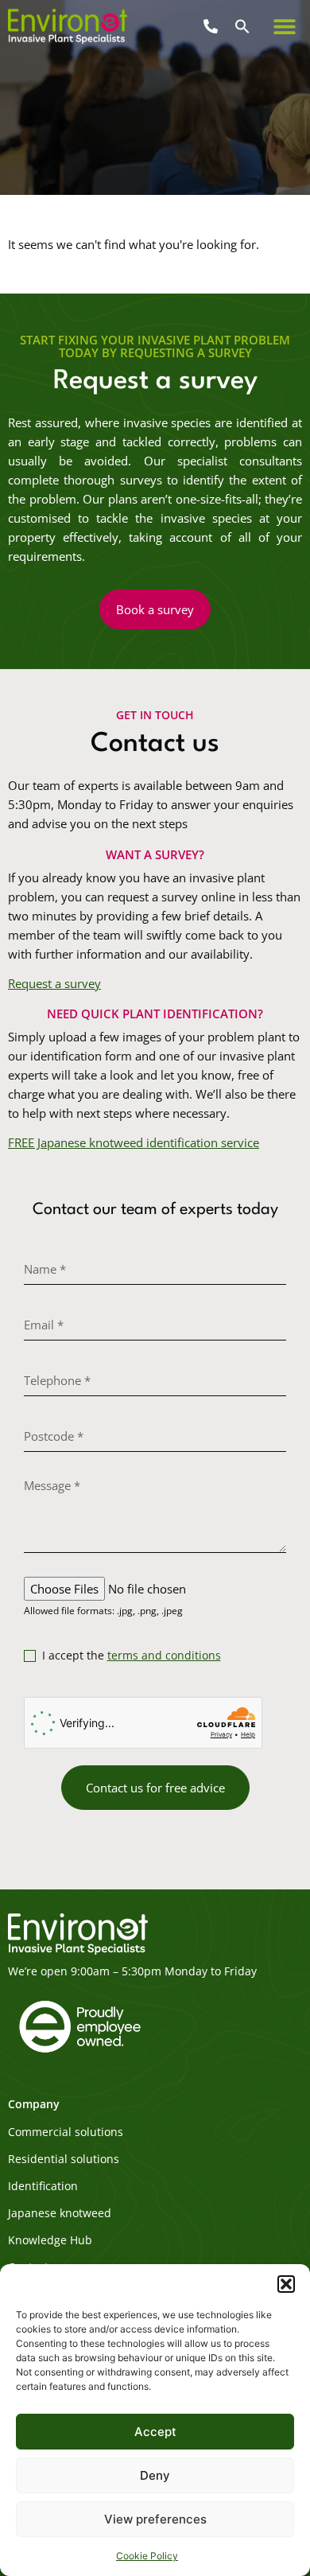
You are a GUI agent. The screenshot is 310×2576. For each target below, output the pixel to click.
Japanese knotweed (60, 2213)
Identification (43, 2186)
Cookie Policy (147, 2556)
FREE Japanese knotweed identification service (134, 1142)
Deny (155, 2475)
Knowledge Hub (50, 2240)
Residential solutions (64, 2159)
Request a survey (54, 983)
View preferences (155, 2519)
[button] (286, 2284)
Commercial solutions (66, 2132)
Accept (155, 2432)
